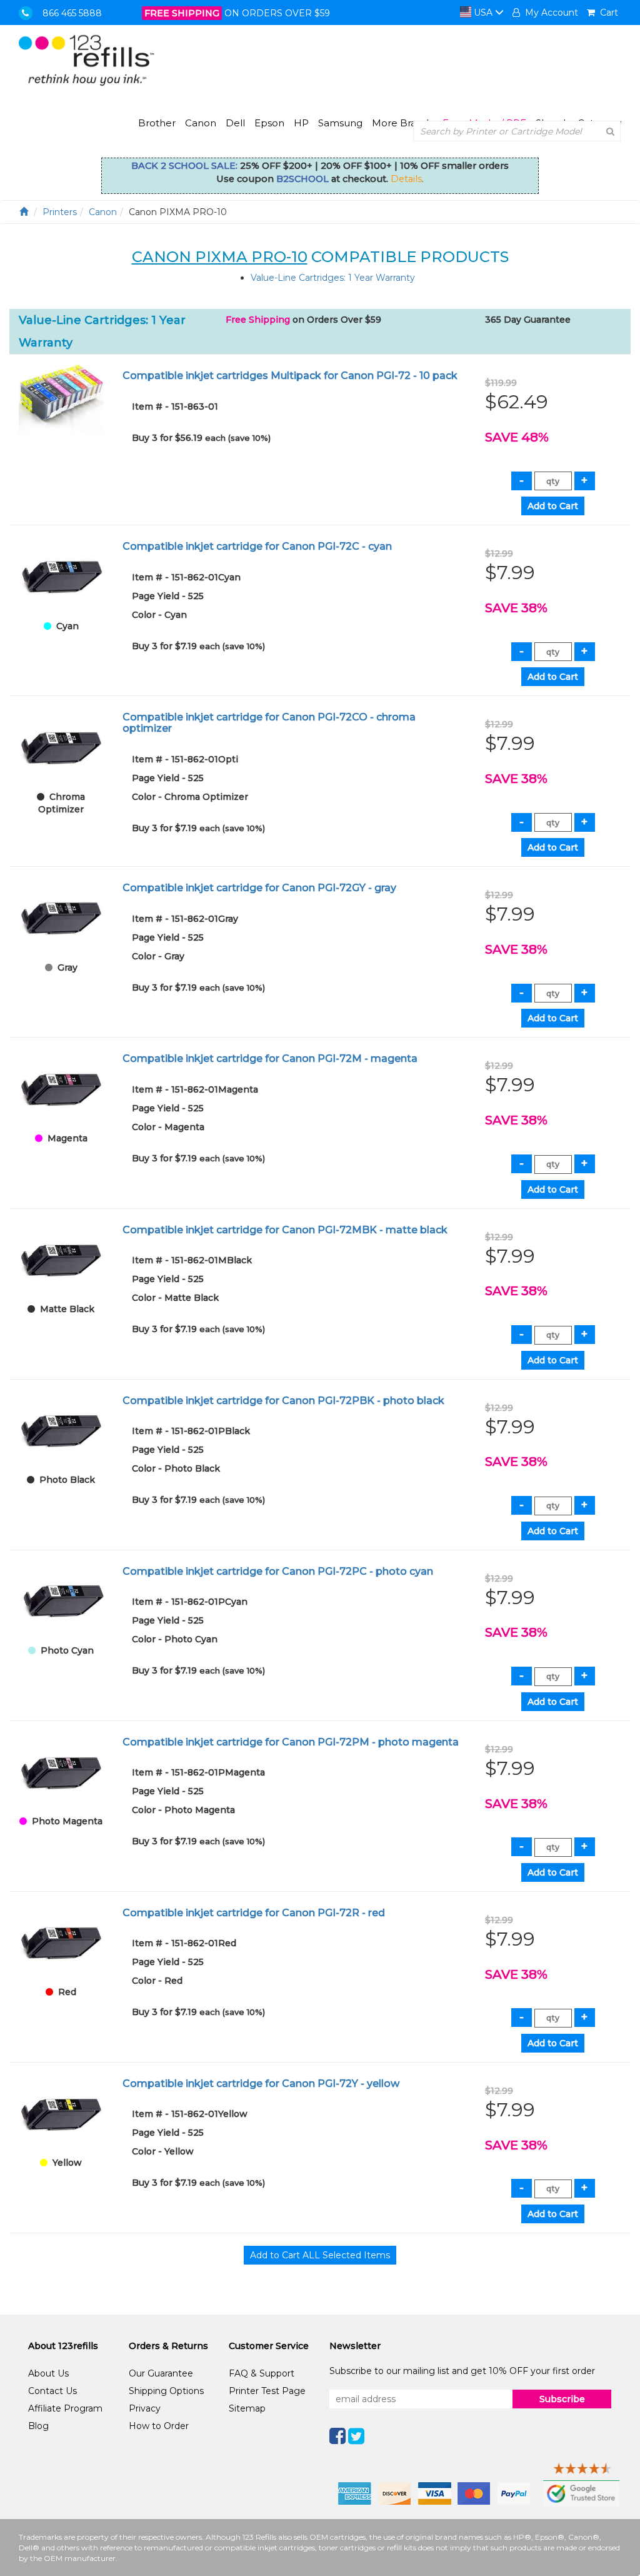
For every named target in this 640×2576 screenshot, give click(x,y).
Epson (269, 123)
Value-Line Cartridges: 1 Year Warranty (333, 278)
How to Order (159, 2426)
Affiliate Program (65, 2408)
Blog (38, 2426)
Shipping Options (166, 2391)
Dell (235, 123)
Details (406, 179)
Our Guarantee (161, 2373)
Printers (60, 212)
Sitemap (247, 2408)
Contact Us (52, 2391)
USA (483, 13)
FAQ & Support (262, 2373)
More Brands (402, 123)
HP (301, 123)
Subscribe (562, 2399)
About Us (48, 2373)
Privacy (145, 2408)
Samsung (340, 123)
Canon (201, 123)
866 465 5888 (72, 13)
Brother (157, 123)
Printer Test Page (267, 2391)
